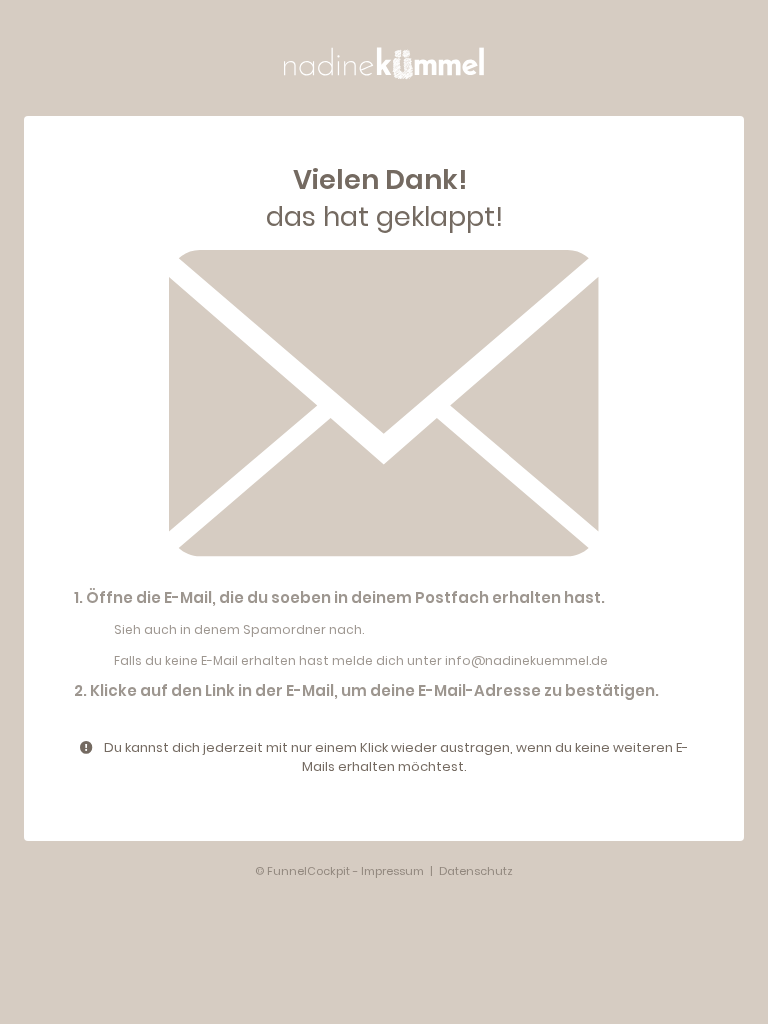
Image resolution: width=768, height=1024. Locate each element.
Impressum (392, 871)
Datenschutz (476, 871)
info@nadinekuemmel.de (526, 660)
